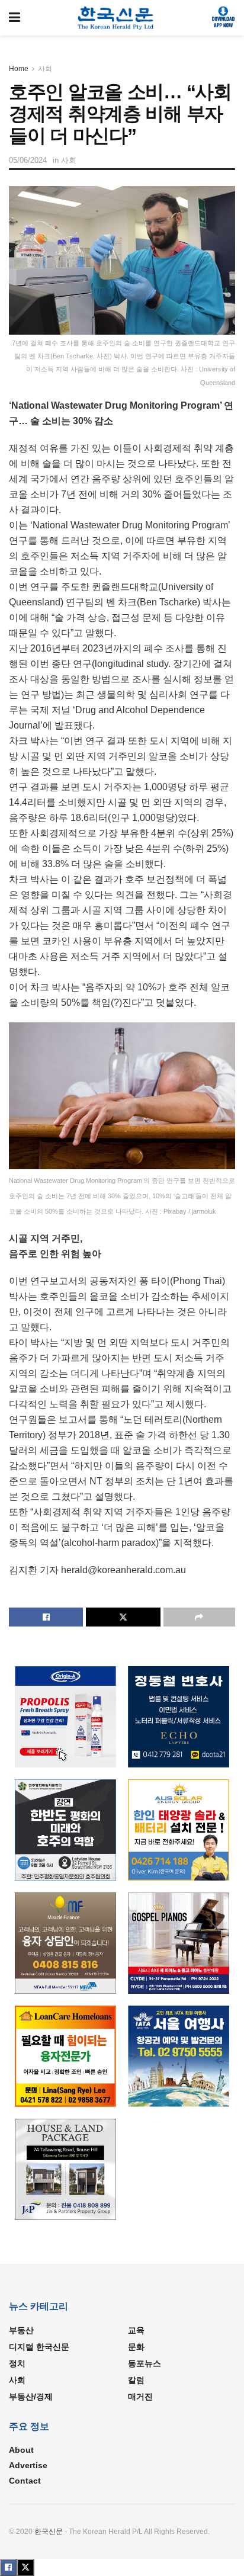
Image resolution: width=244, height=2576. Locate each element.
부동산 (21, 2330)
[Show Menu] (15, 18)
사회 (45, 69)
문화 (136, 2347)
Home (19, 69)
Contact (25, 2481)
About (21, 2450)
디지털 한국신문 (39, 2347)
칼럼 (136, 2380)
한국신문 (49, 2532)
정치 (17, 2363)
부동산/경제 (31, 2397)
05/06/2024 (28, 160)
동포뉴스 (145, 2363)
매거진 (140, 2397)
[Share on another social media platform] (199, 1617)
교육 (136, 2330)
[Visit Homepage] (116, 18)
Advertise (28, 2465)
